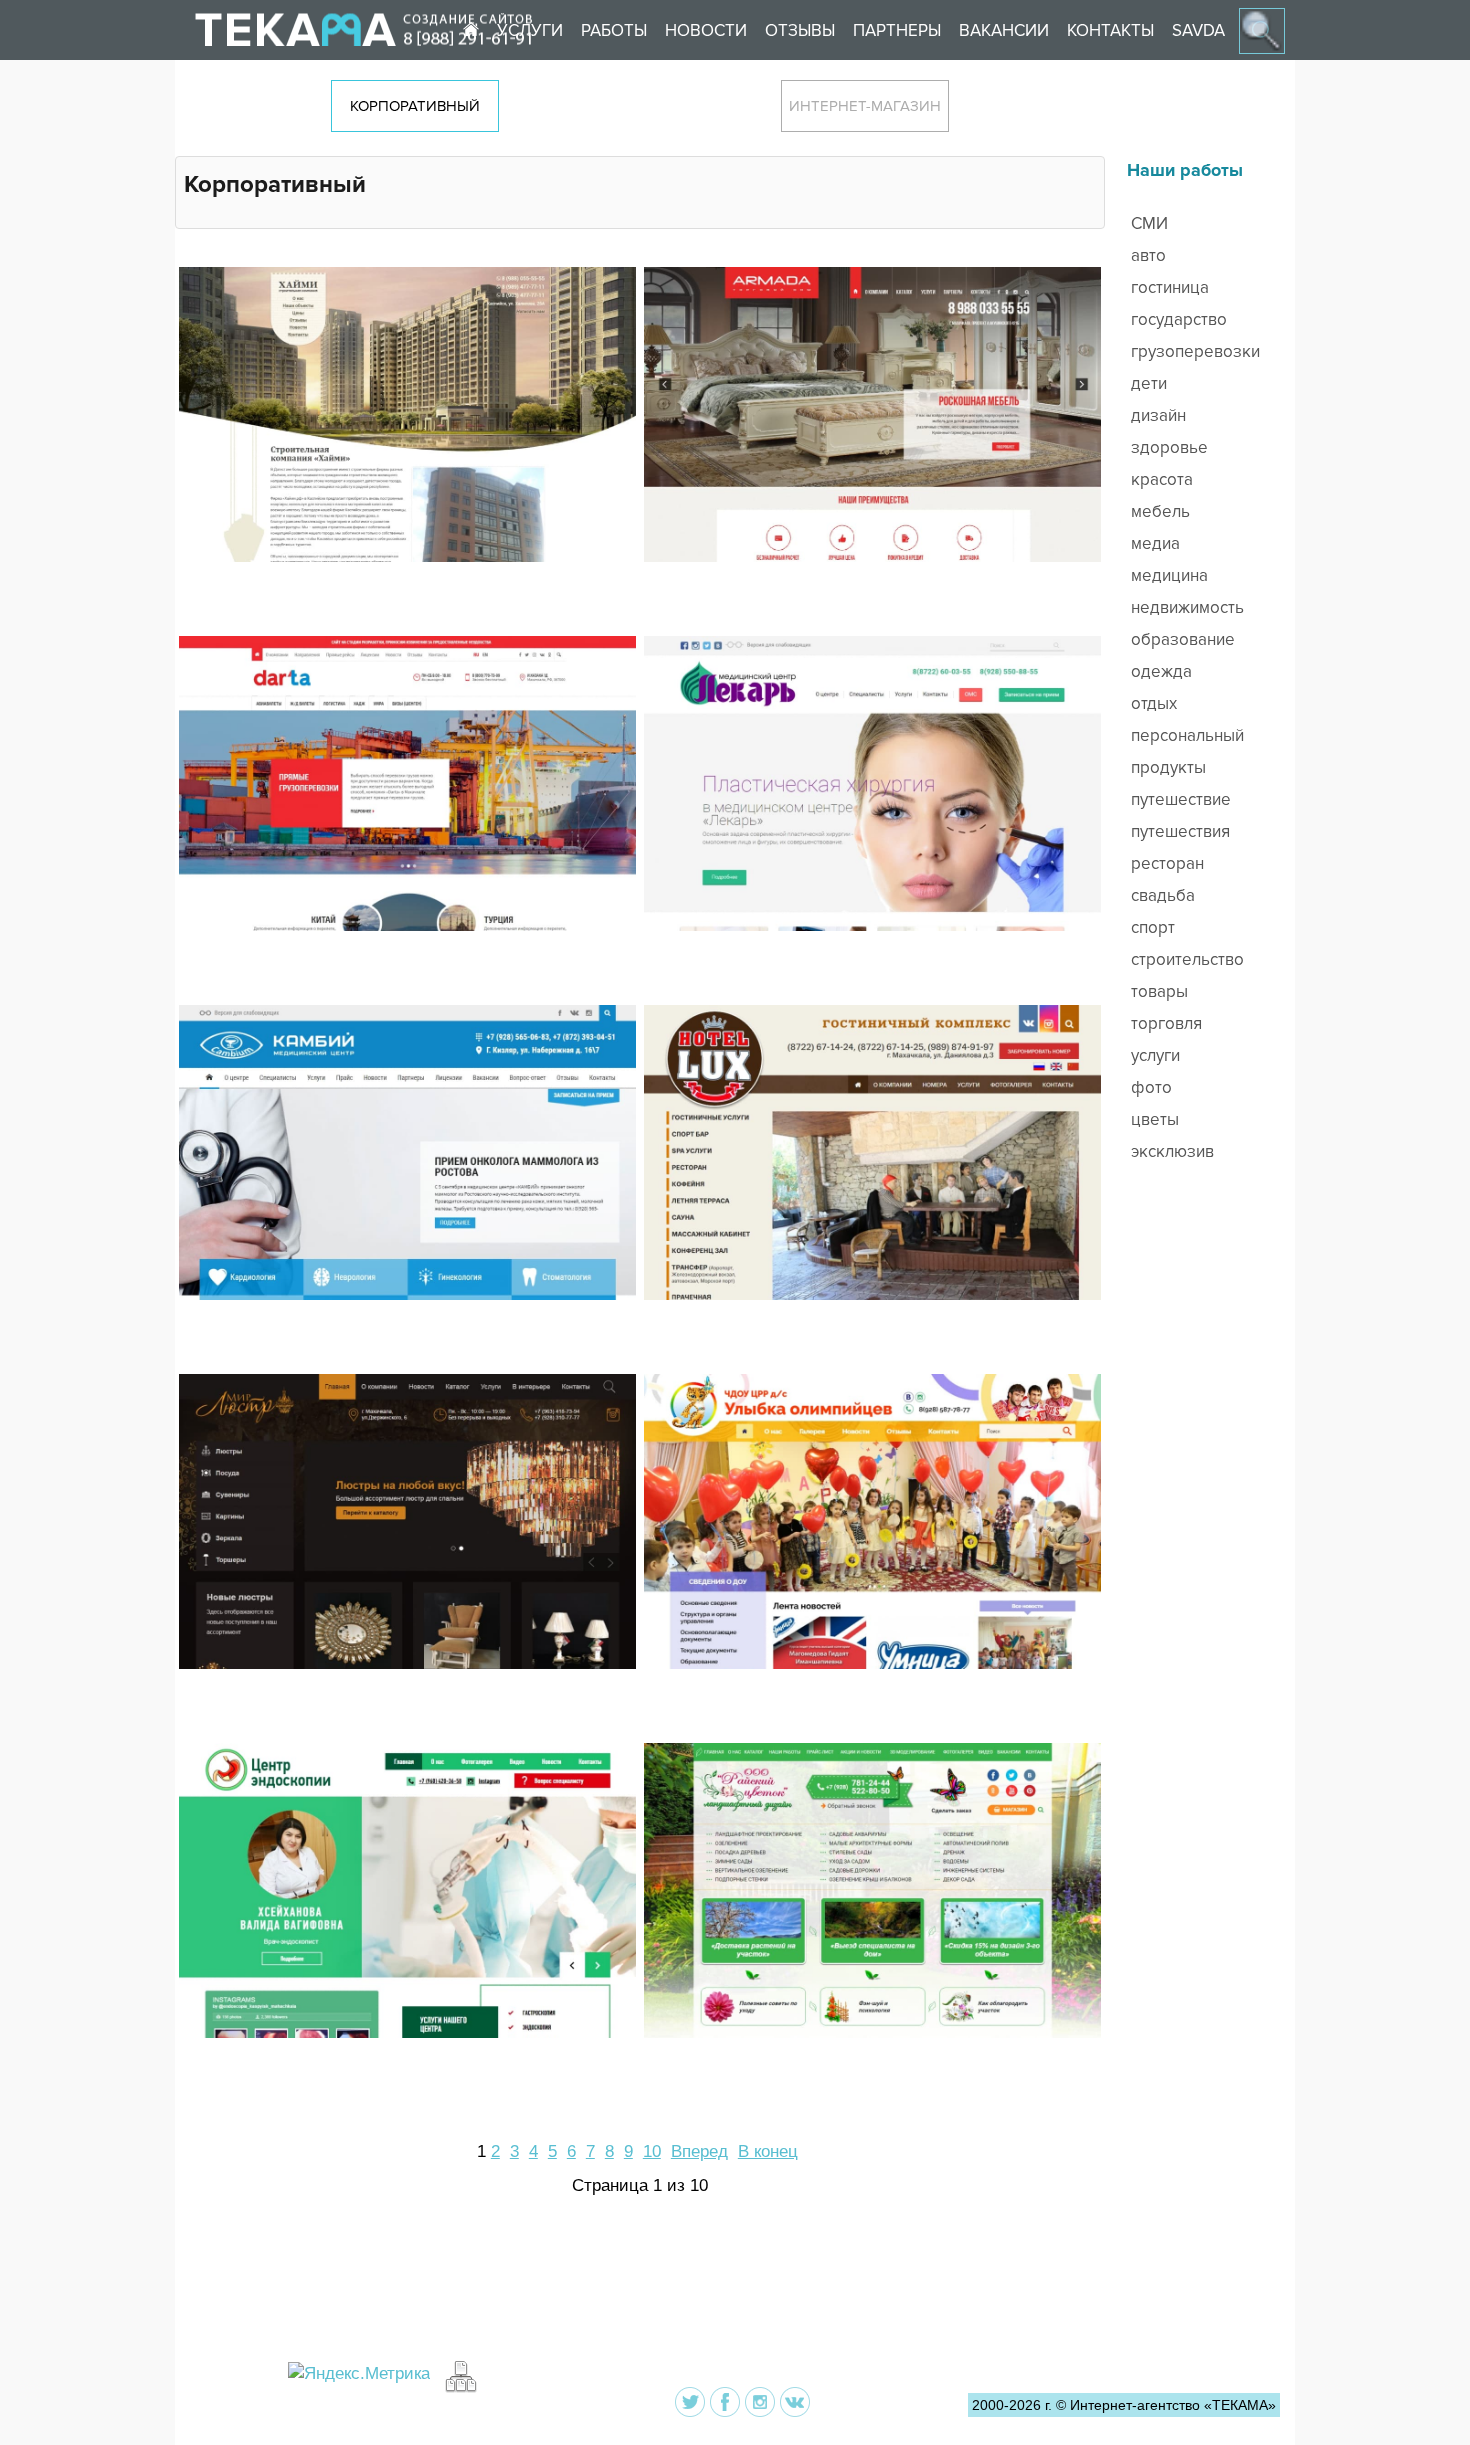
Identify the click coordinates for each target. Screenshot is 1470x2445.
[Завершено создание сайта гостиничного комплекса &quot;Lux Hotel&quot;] (872, 1223)
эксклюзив (1172, 1151)
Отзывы (800, 30)
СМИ (1149, 223)
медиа (1155, 543)
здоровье (1169, 447)
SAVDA (1198, 30)
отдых (1154, 703)
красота (1162, 479)
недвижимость (1187, 607)
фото (1151, 1087)
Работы (614, 30)
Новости (706, 30)
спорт (1153, 927)
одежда (1161, 671)
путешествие (1181, 799)
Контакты (1110, 30)
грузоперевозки (1195, 351)
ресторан (1167, 863)
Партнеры (897, 30)
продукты (1168, 767)
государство (1179, 319)
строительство (1187, 959)
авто (1148, 255)
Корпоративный (415, 106)
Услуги (530, 30)
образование (1183, 639)
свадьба (1163, 895)
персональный (1187, 735)
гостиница (1170, 287)
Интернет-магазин (865, 106)
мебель (1160, 511)
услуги (1155, 1055)
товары (1159, 991)
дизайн (1158, 415)
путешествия (1180, 831)
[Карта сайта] (458, 2375)
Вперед (699, 2151)
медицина (1169, 575)
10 (652, 2151)
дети (1149, 383)
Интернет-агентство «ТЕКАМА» (1173, 2405)
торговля (1166, 1023)
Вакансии (1004, 30)
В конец (768, 2151)
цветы (1155, 1119)
